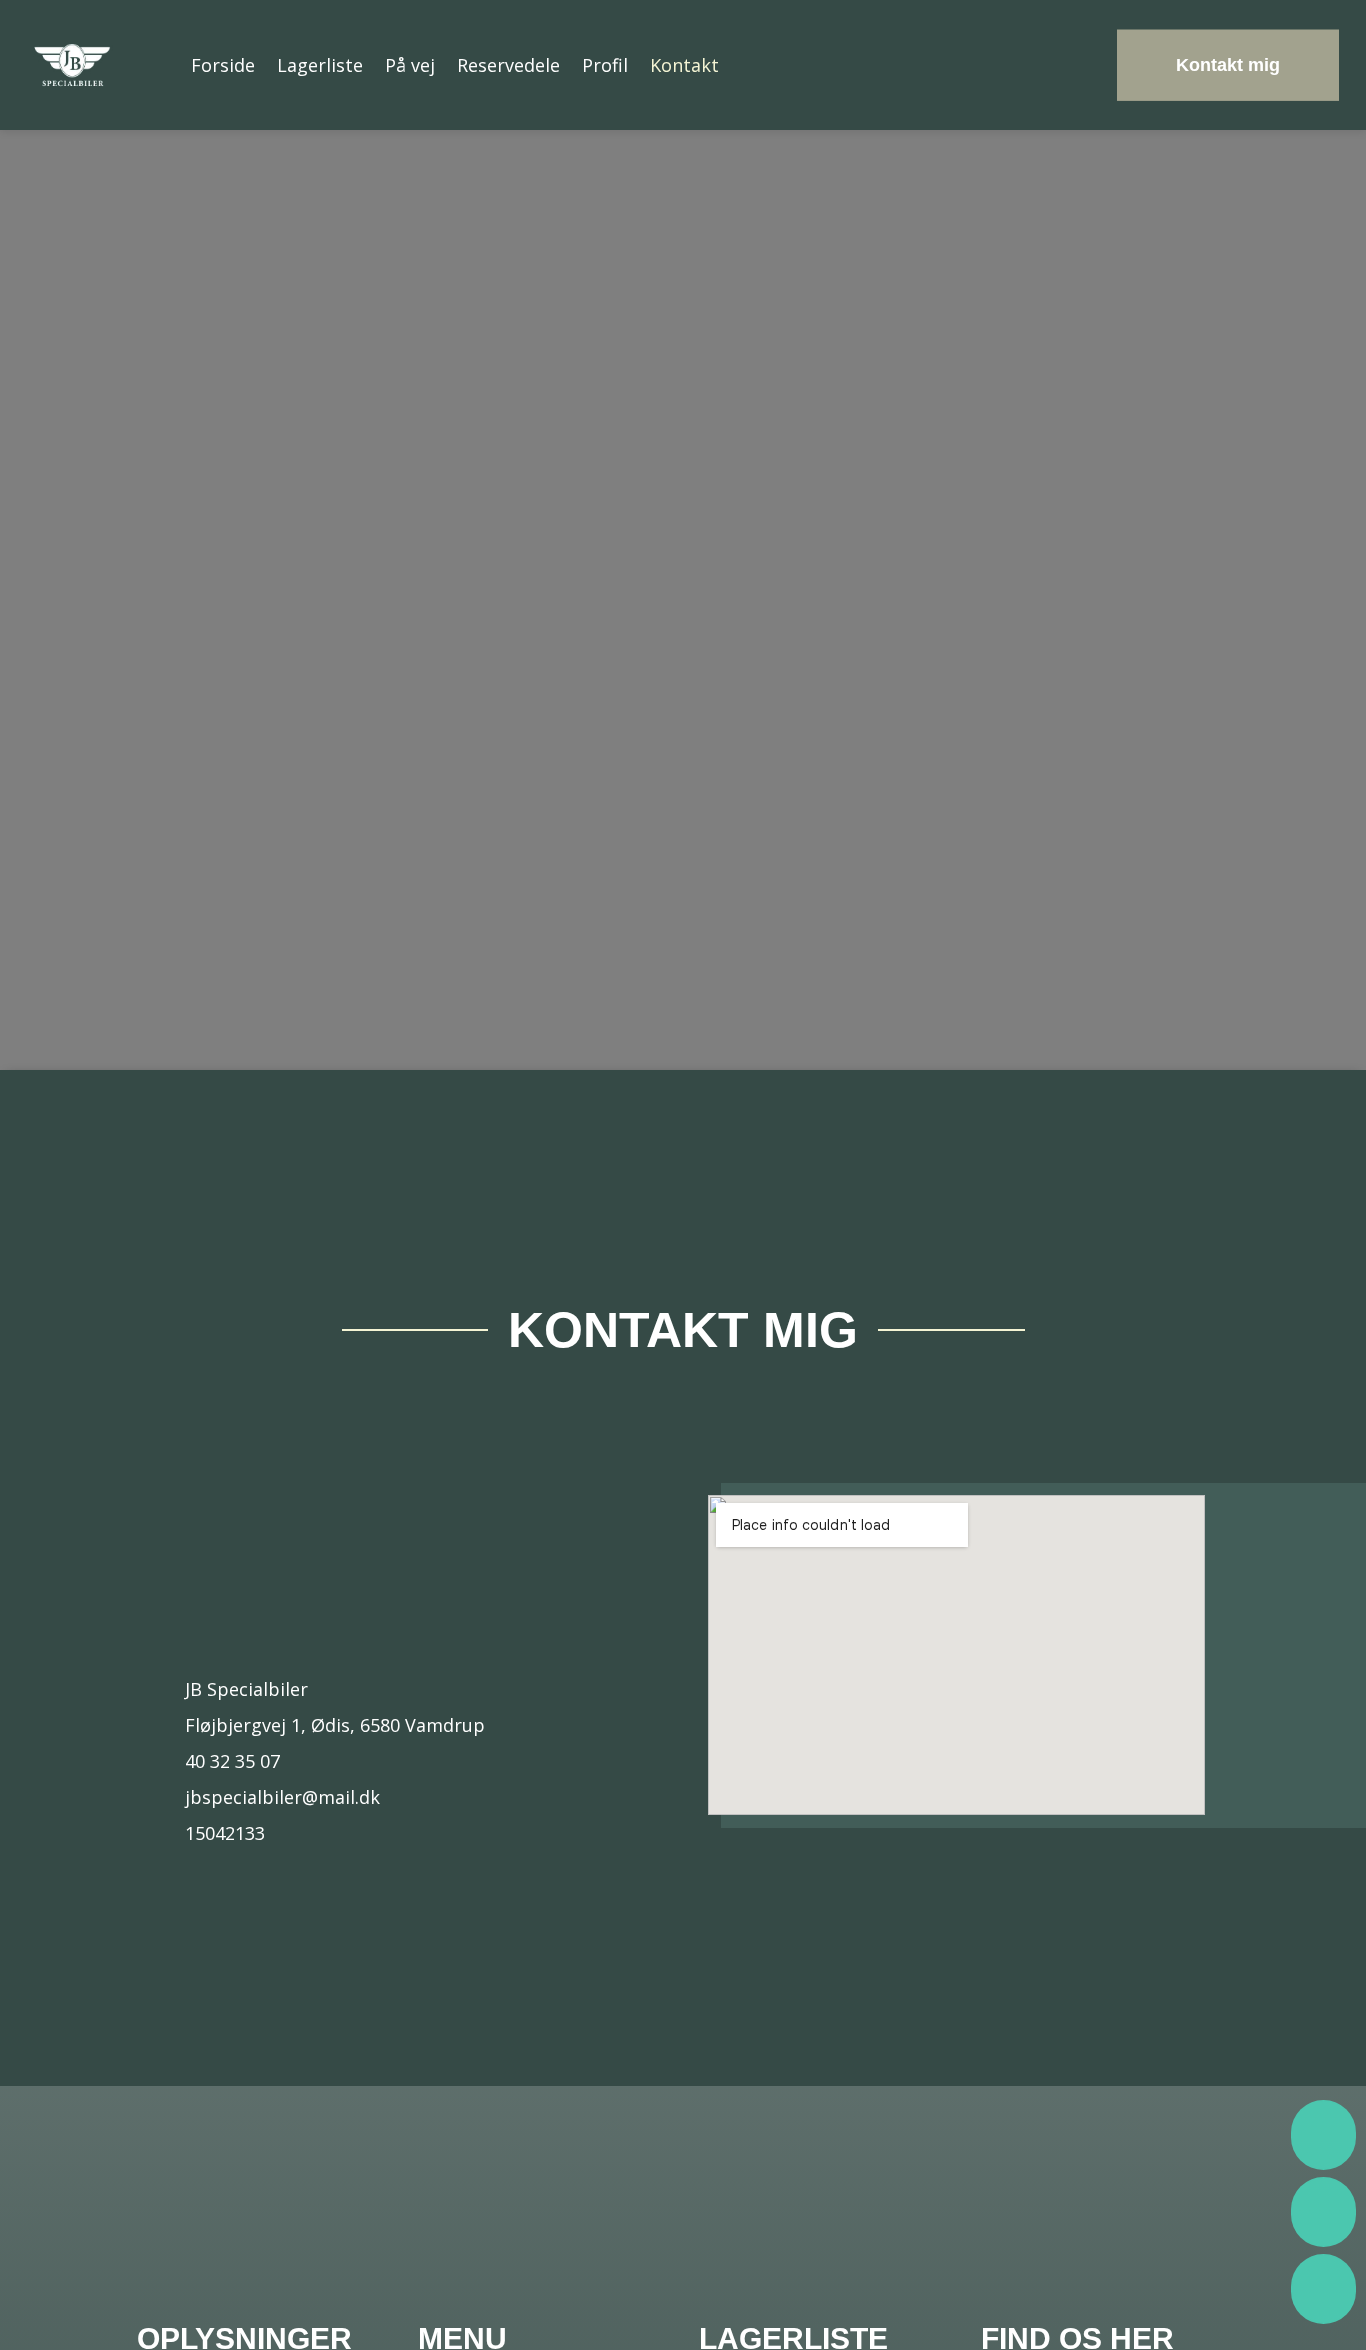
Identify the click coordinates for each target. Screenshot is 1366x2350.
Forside (223, 65)
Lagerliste (320, 65)
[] (1323, 2318)
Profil (605, 65)
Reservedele (508, 65)
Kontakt (684, 65)
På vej (410, 65)
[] (1323, 2241)
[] (1323, 2164)
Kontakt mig (1228, 65)
